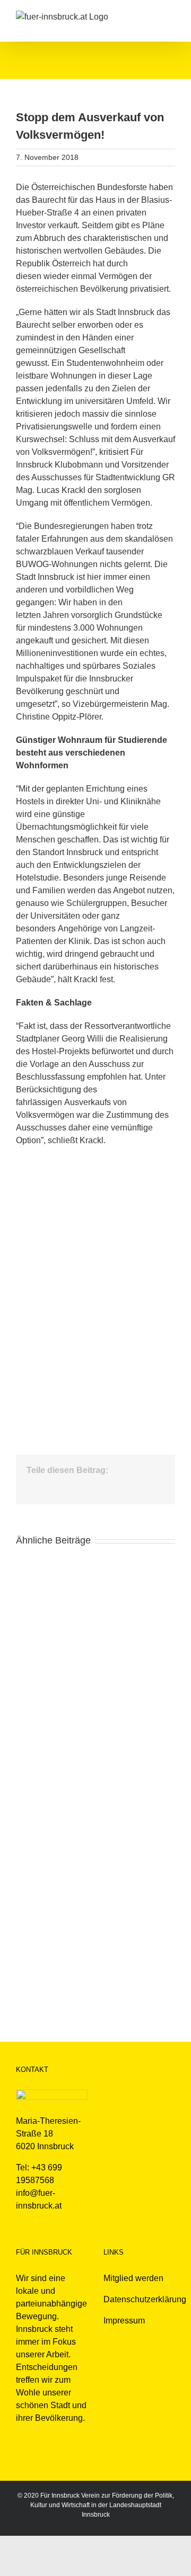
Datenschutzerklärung (145, 2299)
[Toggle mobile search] (152, 16)
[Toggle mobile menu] (171, 16)
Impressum (124, 2321)
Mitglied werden (133, 2278)
